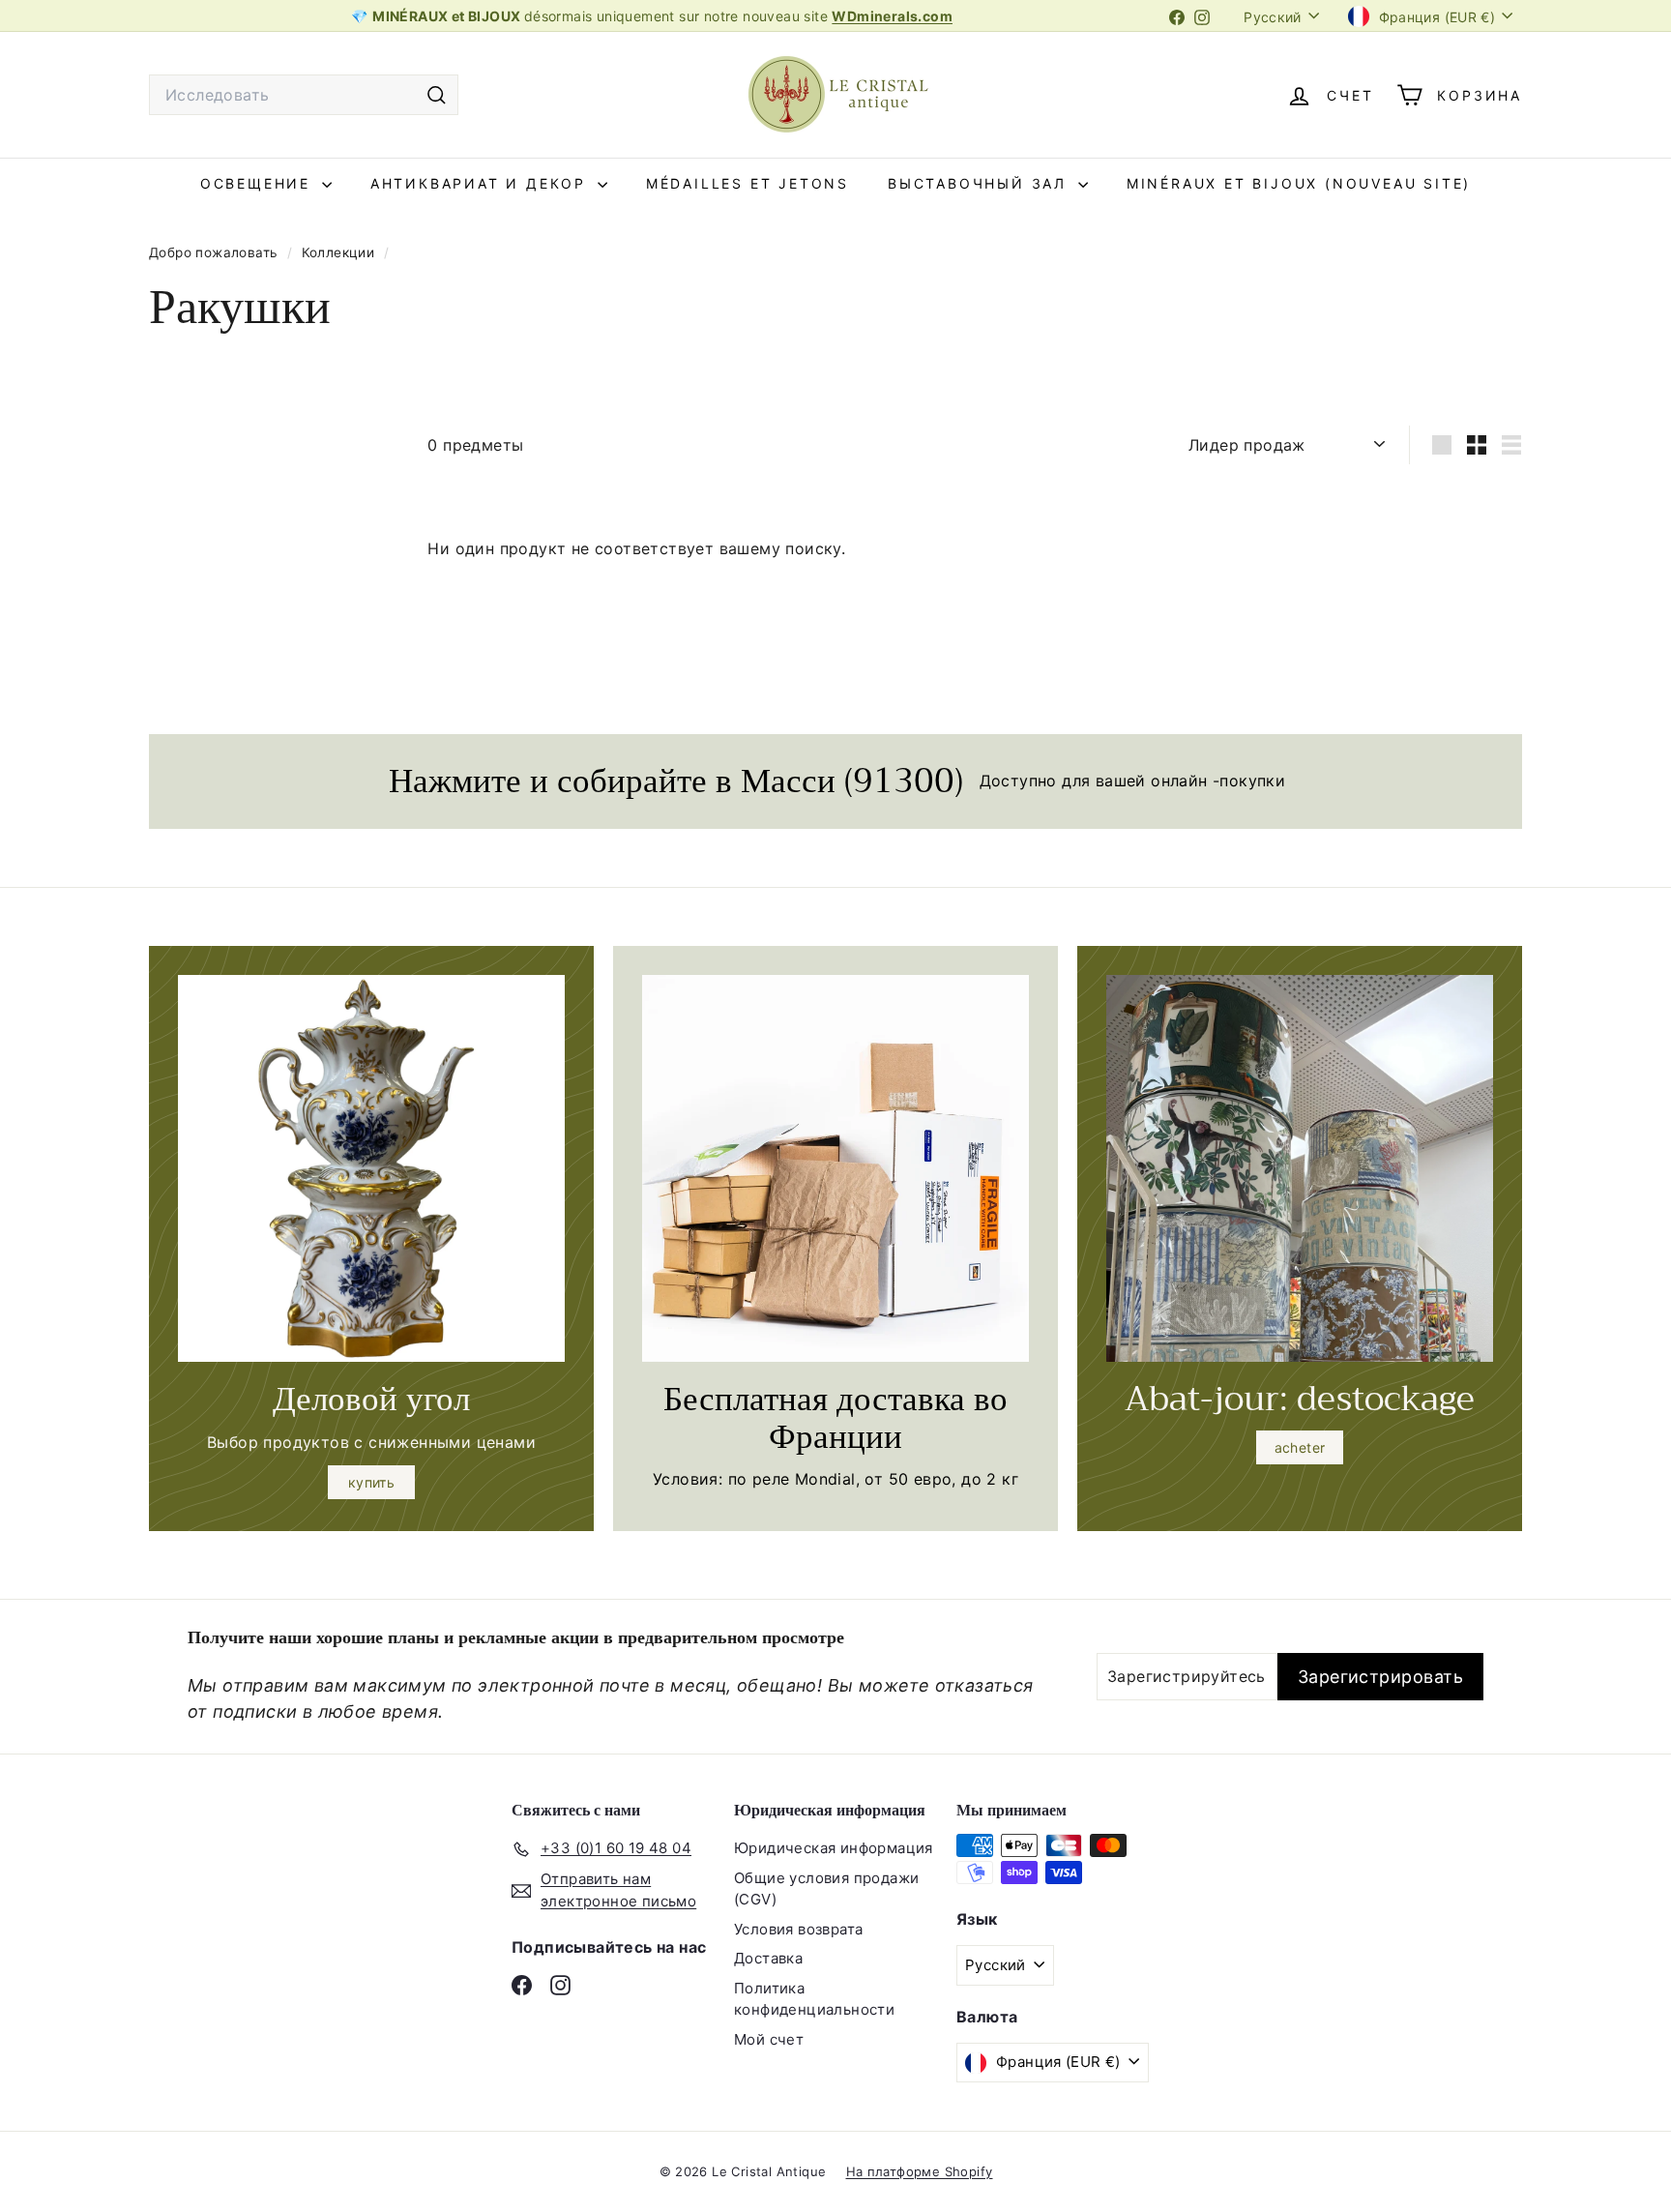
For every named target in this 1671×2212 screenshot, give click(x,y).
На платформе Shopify (920, 2171)
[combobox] (304, 95)
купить (371, 1482)
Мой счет (769, 2039)
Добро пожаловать (216, 252)
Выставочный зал (981, 183)
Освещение (259, 183)
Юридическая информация (834, 1848)
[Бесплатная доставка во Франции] (835, 1168)
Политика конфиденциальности (814, 1999)
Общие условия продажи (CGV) (826, 1889)
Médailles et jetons (748, 183)
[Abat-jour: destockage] (1300, 1168)
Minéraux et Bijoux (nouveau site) (1299, 183)
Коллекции (340, 252)
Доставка (768, 1958)
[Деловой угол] (371, 1168)
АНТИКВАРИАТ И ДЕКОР (482, 183)
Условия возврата (798, 1929)
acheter (1300, 1447)
